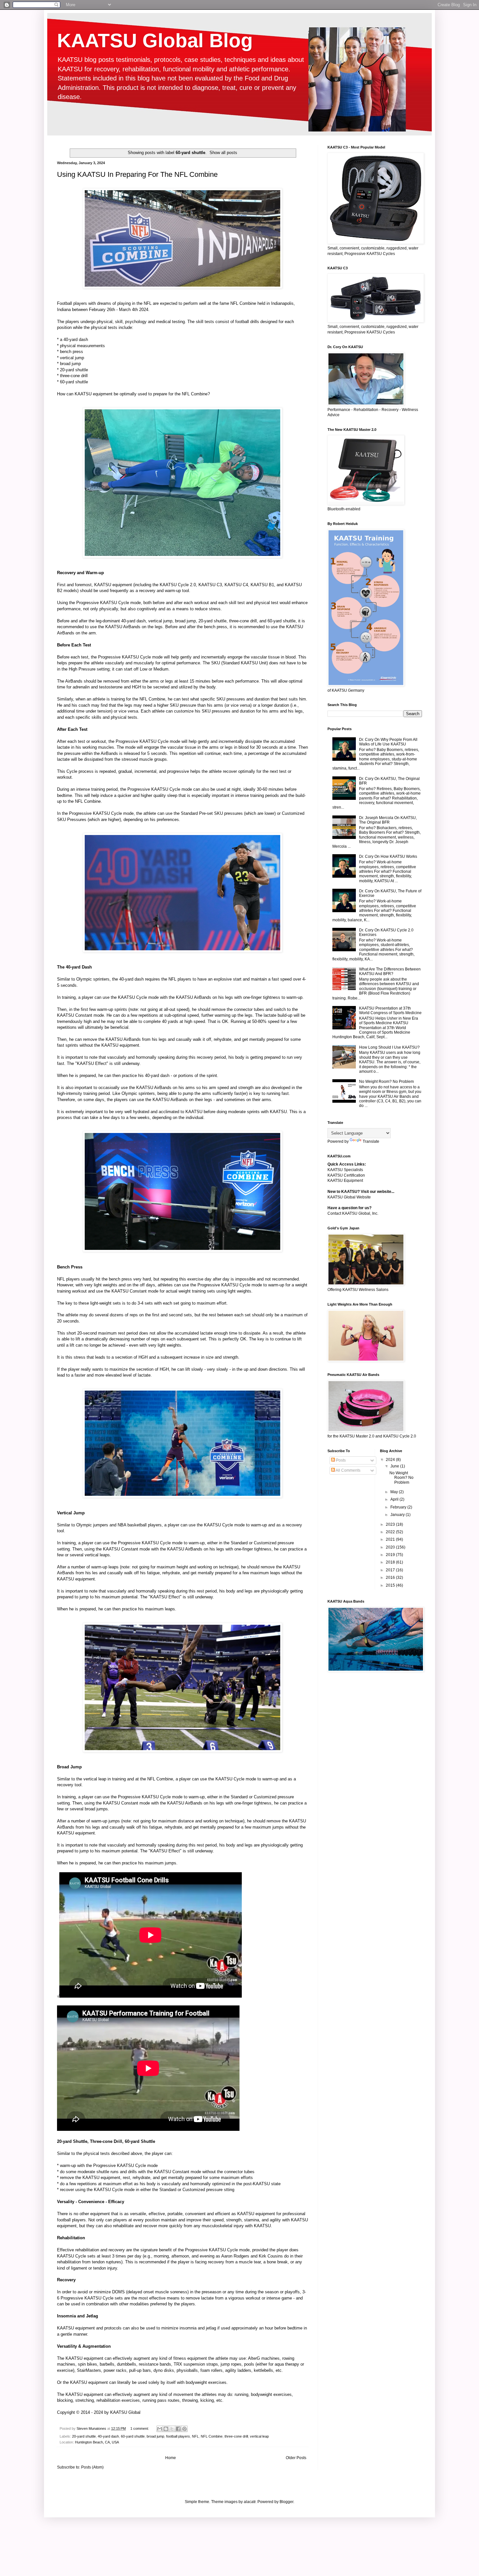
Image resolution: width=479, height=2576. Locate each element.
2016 (391, 1578)
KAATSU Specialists (345, 1170)
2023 (391, 1524)
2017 (391, 1570)
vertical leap (259, 2436)
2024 (391, 1460)
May (395, 1492)
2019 (391, 1555)
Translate (371, 1141)
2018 (391, 1562)
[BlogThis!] (166, 2429)
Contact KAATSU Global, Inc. (353, 1213)
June (395, 1466)
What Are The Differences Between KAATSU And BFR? (390, 971)
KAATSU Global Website (349, 1197)
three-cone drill (236, 2436)
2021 (391, 1539)
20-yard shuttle (84, 2436)
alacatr (250, 2502)
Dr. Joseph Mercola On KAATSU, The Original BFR (388, 820)
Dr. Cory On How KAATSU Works (388, 856)
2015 (391, 1585)
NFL (195, 2436)
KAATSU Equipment (345, 1181)
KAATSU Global (125, 2412)
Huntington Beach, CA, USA (97, 2442)
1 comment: (140, 2428)
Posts (340, 1460)
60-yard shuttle (133, 2436)
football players (178, 2436)
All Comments (348, 1470)
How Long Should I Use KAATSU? (389, 1047)
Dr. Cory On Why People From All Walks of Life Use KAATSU (388, 742)
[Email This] (160, 2429)
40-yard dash (108, 2436)
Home (171, 2458)
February (399, 1507)
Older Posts (296, 2458)
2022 (391, 1532)
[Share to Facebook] (178, 2429)
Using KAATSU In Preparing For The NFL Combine (137, 174)
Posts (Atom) (92, 2467)
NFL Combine (212, 2436)
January (398, 1515)
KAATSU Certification (346, 1175)
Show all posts (223, 153)
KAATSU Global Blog (155, 41)
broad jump (155, 2436)
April (395, 1499)
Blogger (286, 2502)
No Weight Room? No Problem (386, 1082)
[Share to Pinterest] (184, 2429)
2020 (391, 1547)
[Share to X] (172, 2429)
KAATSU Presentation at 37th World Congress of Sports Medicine (390, 1011)
